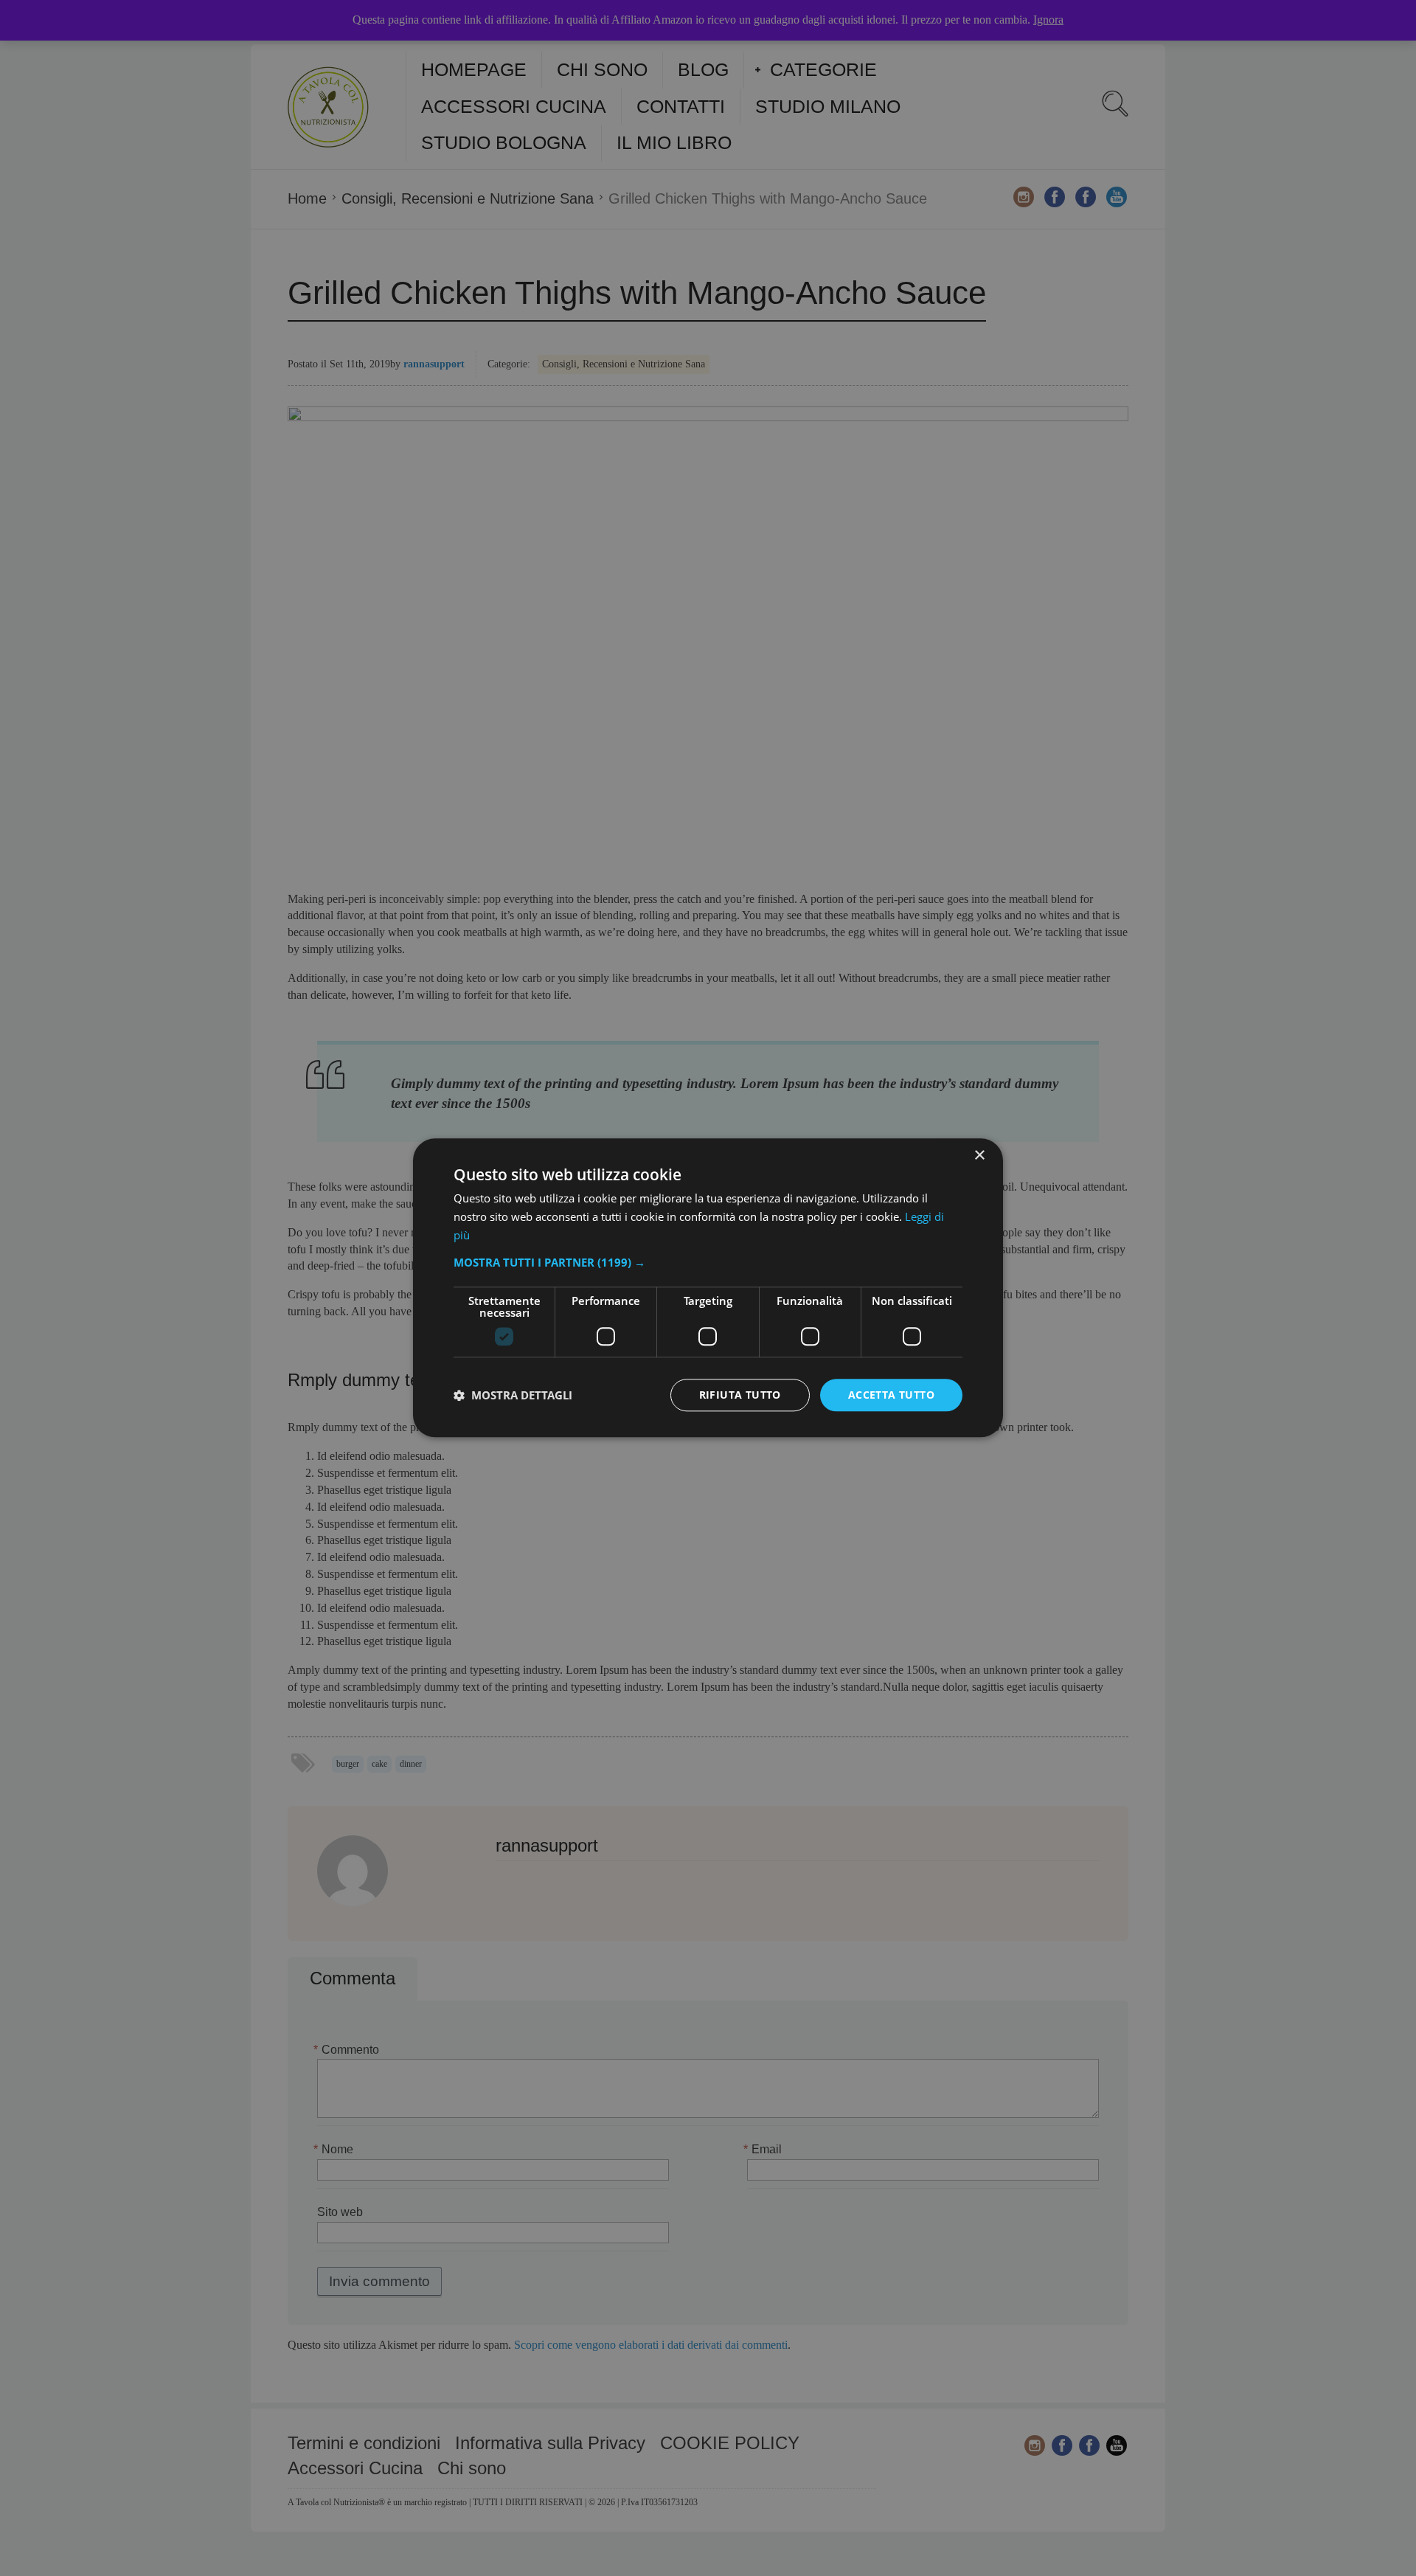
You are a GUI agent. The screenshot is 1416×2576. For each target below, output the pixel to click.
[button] (708, 1262)
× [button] (979, 1156)
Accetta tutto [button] (891, 1395)
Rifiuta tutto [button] (740, 1395)
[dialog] (708, 1288)
